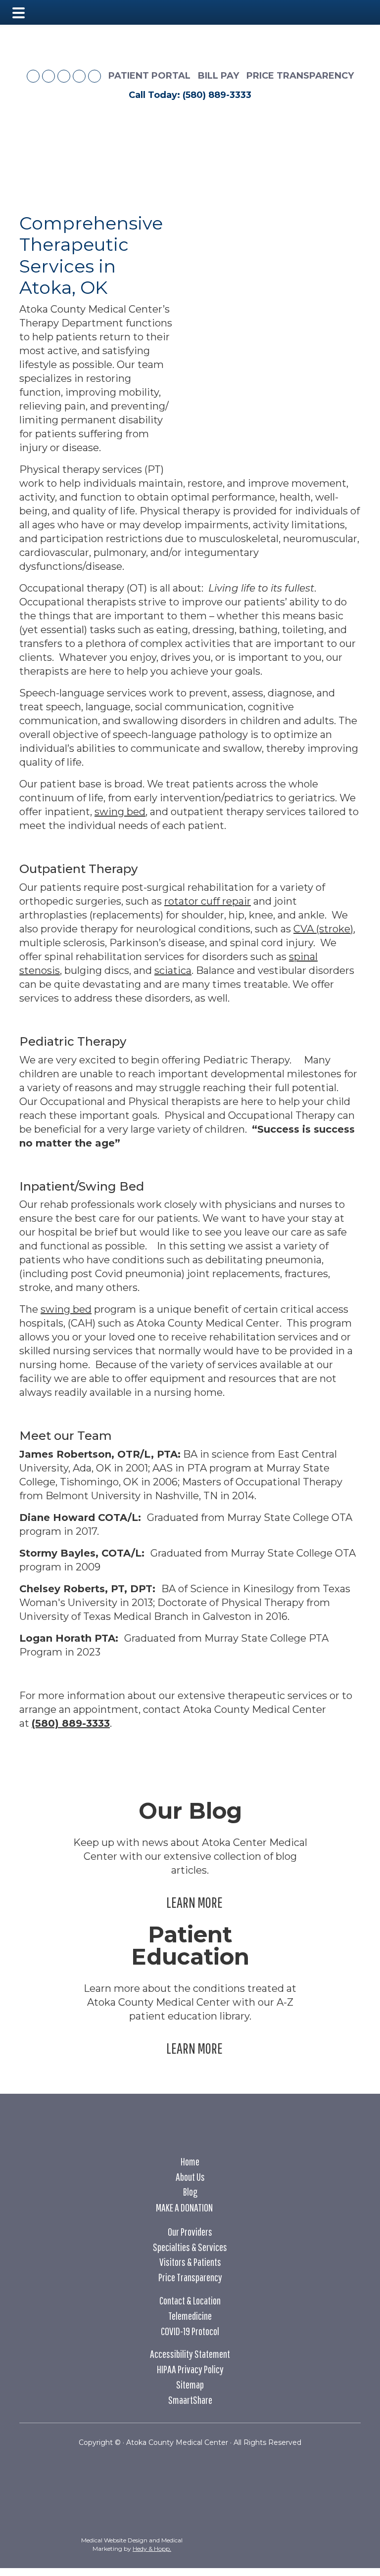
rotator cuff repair (208, 901)
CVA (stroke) (323, 929)
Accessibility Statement (190, 2354)
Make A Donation (184, 2207)
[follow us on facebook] (33, 76)
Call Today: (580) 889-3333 (190, 95)
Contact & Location (190, 2300)
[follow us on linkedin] (79, 76)
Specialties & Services (190, 2247)
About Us (190, 2177)
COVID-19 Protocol (190, 2331)
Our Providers (190, 2231)
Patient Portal (149, 76)
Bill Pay (218, 76)
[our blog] (48, 76)
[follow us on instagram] (64, 76)
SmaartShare (190, 2400)
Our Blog (190, 1811)
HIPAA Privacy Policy (190, 2369)
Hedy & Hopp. (152, 2549)
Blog (190, 2191)
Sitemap (190, 2384)
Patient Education (190, 1945)
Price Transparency (300, 76)
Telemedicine (190, 2316)
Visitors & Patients (190, 2262)
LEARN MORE (196, 1902)
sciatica (173, 970)
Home (190, 2161)
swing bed (120, 812)
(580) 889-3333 (71, 1723)
